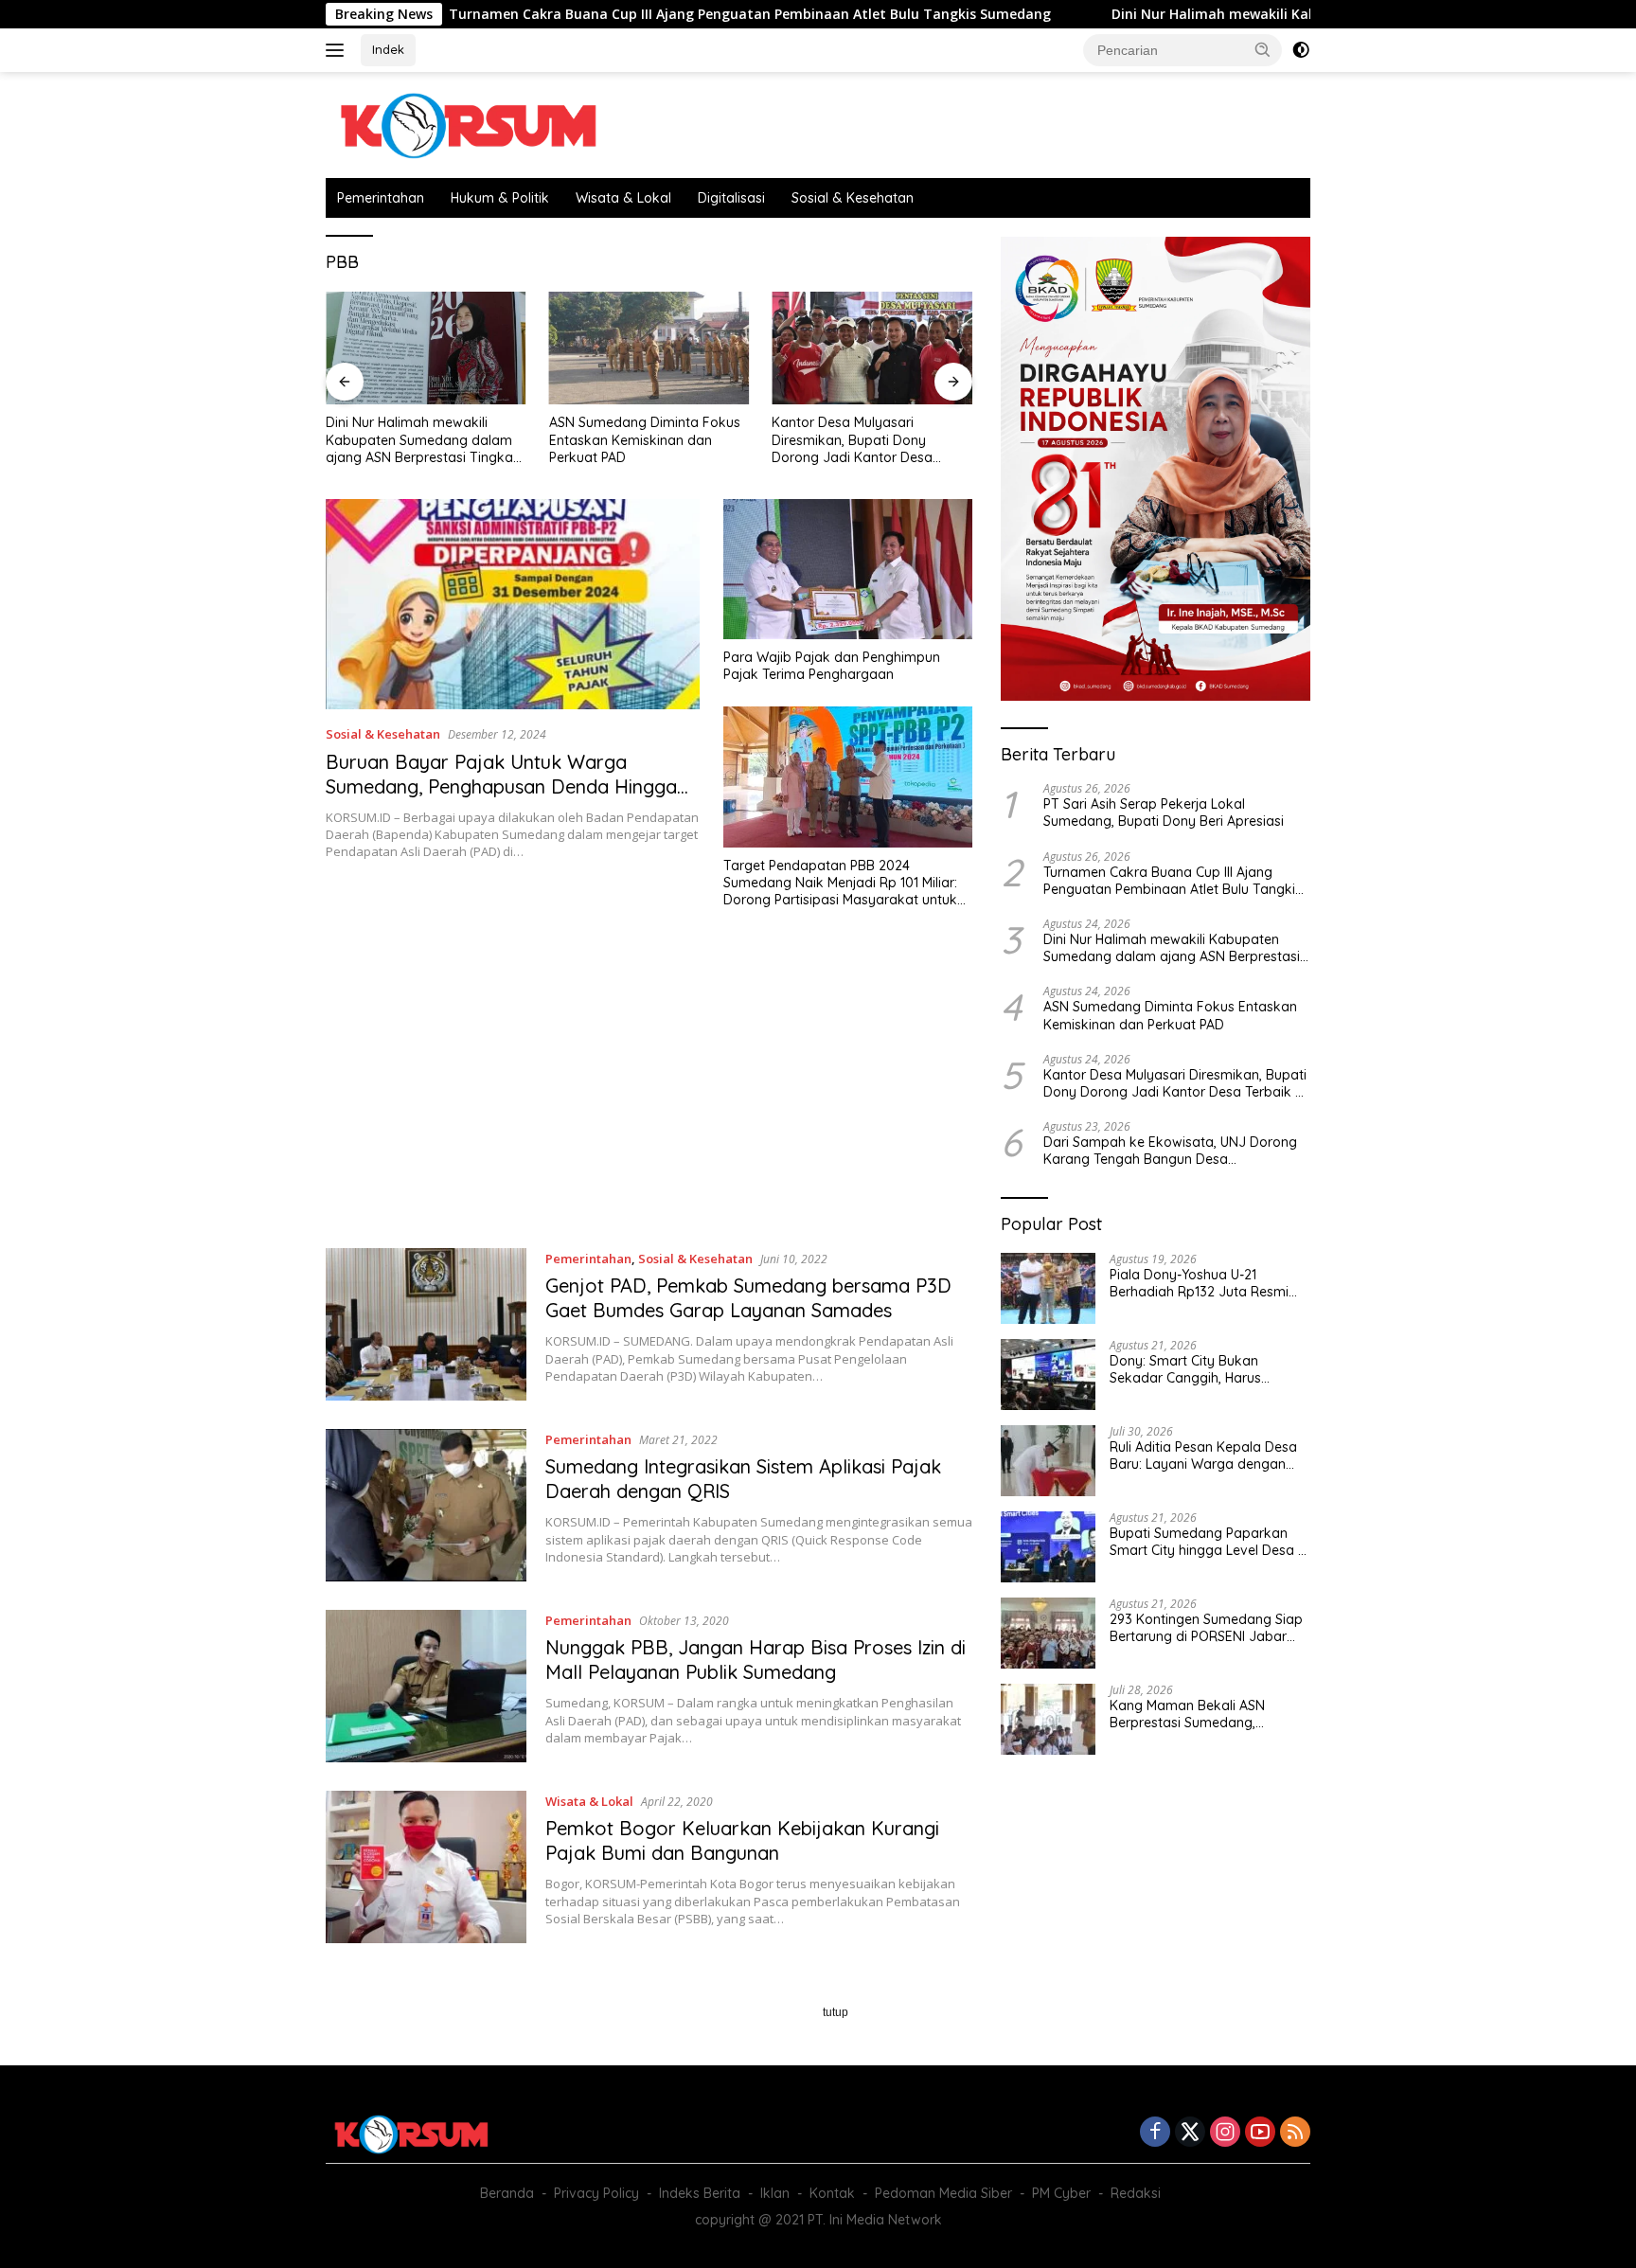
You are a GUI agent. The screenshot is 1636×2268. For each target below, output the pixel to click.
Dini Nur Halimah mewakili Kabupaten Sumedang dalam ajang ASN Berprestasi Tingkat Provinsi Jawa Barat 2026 (422, 440)
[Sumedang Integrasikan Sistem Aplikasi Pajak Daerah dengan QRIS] (426, 1505)
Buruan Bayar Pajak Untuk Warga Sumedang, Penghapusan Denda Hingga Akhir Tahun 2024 (501, 786)
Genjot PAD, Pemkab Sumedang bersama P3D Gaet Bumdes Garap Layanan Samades (748, 1298)
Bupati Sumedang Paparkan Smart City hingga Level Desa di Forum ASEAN (1209, 1542)
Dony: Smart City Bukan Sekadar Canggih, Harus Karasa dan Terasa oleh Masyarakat (1185, 1369)
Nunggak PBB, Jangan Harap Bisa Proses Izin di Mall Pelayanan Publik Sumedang (756, 1660)
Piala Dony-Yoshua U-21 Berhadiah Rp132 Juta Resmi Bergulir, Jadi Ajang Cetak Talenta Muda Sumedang (1199, 1283)
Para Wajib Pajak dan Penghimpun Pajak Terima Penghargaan (832, 666)
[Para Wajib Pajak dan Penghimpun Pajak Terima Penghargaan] (848, 569)
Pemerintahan (381, 198)
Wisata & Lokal (623, 198)
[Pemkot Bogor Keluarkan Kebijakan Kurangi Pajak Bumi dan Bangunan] (426, 1867)
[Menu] (338, 50)
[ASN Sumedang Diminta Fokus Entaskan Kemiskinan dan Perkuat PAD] (649, 348)
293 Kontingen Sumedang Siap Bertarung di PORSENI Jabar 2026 (1206, 1628)
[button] (1263, 49)
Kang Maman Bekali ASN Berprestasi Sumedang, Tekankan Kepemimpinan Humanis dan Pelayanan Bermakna (1190, 1714)
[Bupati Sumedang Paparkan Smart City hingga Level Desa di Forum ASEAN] (1048, 1547)
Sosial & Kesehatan (853, 198)
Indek (388, 49)
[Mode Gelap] (1301, 50)
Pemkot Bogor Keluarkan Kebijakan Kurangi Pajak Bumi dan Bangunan (742, 1840)
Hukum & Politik (500, 198)
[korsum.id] (468, 124)
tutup (836, 2012)
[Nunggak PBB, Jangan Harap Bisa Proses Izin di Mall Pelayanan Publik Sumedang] (426, 1686)
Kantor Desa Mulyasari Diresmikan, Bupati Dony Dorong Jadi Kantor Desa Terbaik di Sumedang (852, 440)
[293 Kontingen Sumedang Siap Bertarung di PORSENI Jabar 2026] (1048, 1633)
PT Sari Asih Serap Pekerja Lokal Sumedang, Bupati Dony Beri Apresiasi (1164, 813)
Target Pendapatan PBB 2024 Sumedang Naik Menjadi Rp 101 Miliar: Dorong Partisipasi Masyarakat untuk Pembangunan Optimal (840, 883)
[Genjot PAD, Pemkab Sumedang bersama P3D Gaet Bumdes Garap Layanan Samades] (426, 1324)
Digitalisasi (731, 198)
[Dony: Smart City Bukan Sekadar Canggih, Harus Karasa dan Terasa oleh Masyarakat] (1048, 1375)
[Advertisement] (649, 1087)
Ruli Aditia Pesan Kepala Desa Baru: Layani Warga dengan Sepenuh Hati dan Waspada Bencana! (1203, 1455)
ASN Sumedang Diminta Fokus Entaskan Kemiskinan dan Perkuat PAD (645, 439)
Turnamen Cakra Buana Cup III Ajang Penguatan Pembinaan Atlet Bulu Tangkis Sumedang (635, 14)
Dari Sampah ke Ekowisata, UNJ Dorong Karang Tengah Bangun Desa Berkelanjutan (1170, 1151)
